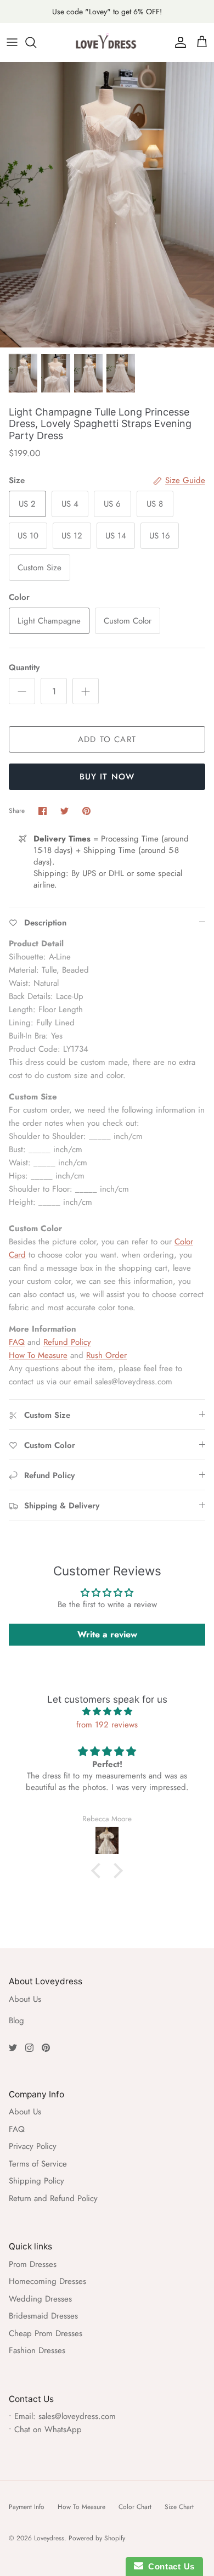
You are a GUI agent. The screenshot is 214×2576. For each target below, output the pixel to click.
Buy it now (107, 777)
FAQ (17, 1342)
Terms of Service (38, 2164)
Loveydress (49, 2538)
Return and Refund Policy (53, 2198)
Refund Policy (67, 1342)
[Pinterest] (46, 2048)
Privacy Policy (33, 2146)
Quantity (24, 668)
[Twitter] (13, 2048)
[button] (99, 1871)
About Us (25, 1999)
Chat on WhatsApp (48, 2429)
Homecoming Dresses (47, 2281)
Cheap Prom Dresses (46, 2333)
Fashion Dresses (37, 2350)
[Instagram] (29, 2048)
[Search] (36, 42)
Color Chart (135, 2507)
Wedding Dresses (40, 2299)
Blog (16, 2021)
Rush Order (106, 1355)
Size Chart (179, 2507)
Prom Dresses (33, 2264)
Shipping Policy (36, 2181)
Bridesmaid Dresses (43, 2316)
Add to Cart (107, 739)
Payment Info (27, 2507)
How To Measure (38, 1355)
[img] (107, 1711)
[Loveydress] (107, 42)
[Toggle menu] (12, 42)
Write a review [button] (107, 1634)
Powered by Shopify (97, 2538)
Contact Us (169, 2566)
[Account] (178, 42)
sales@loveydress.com (77, 2416)
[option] (107, 205)
